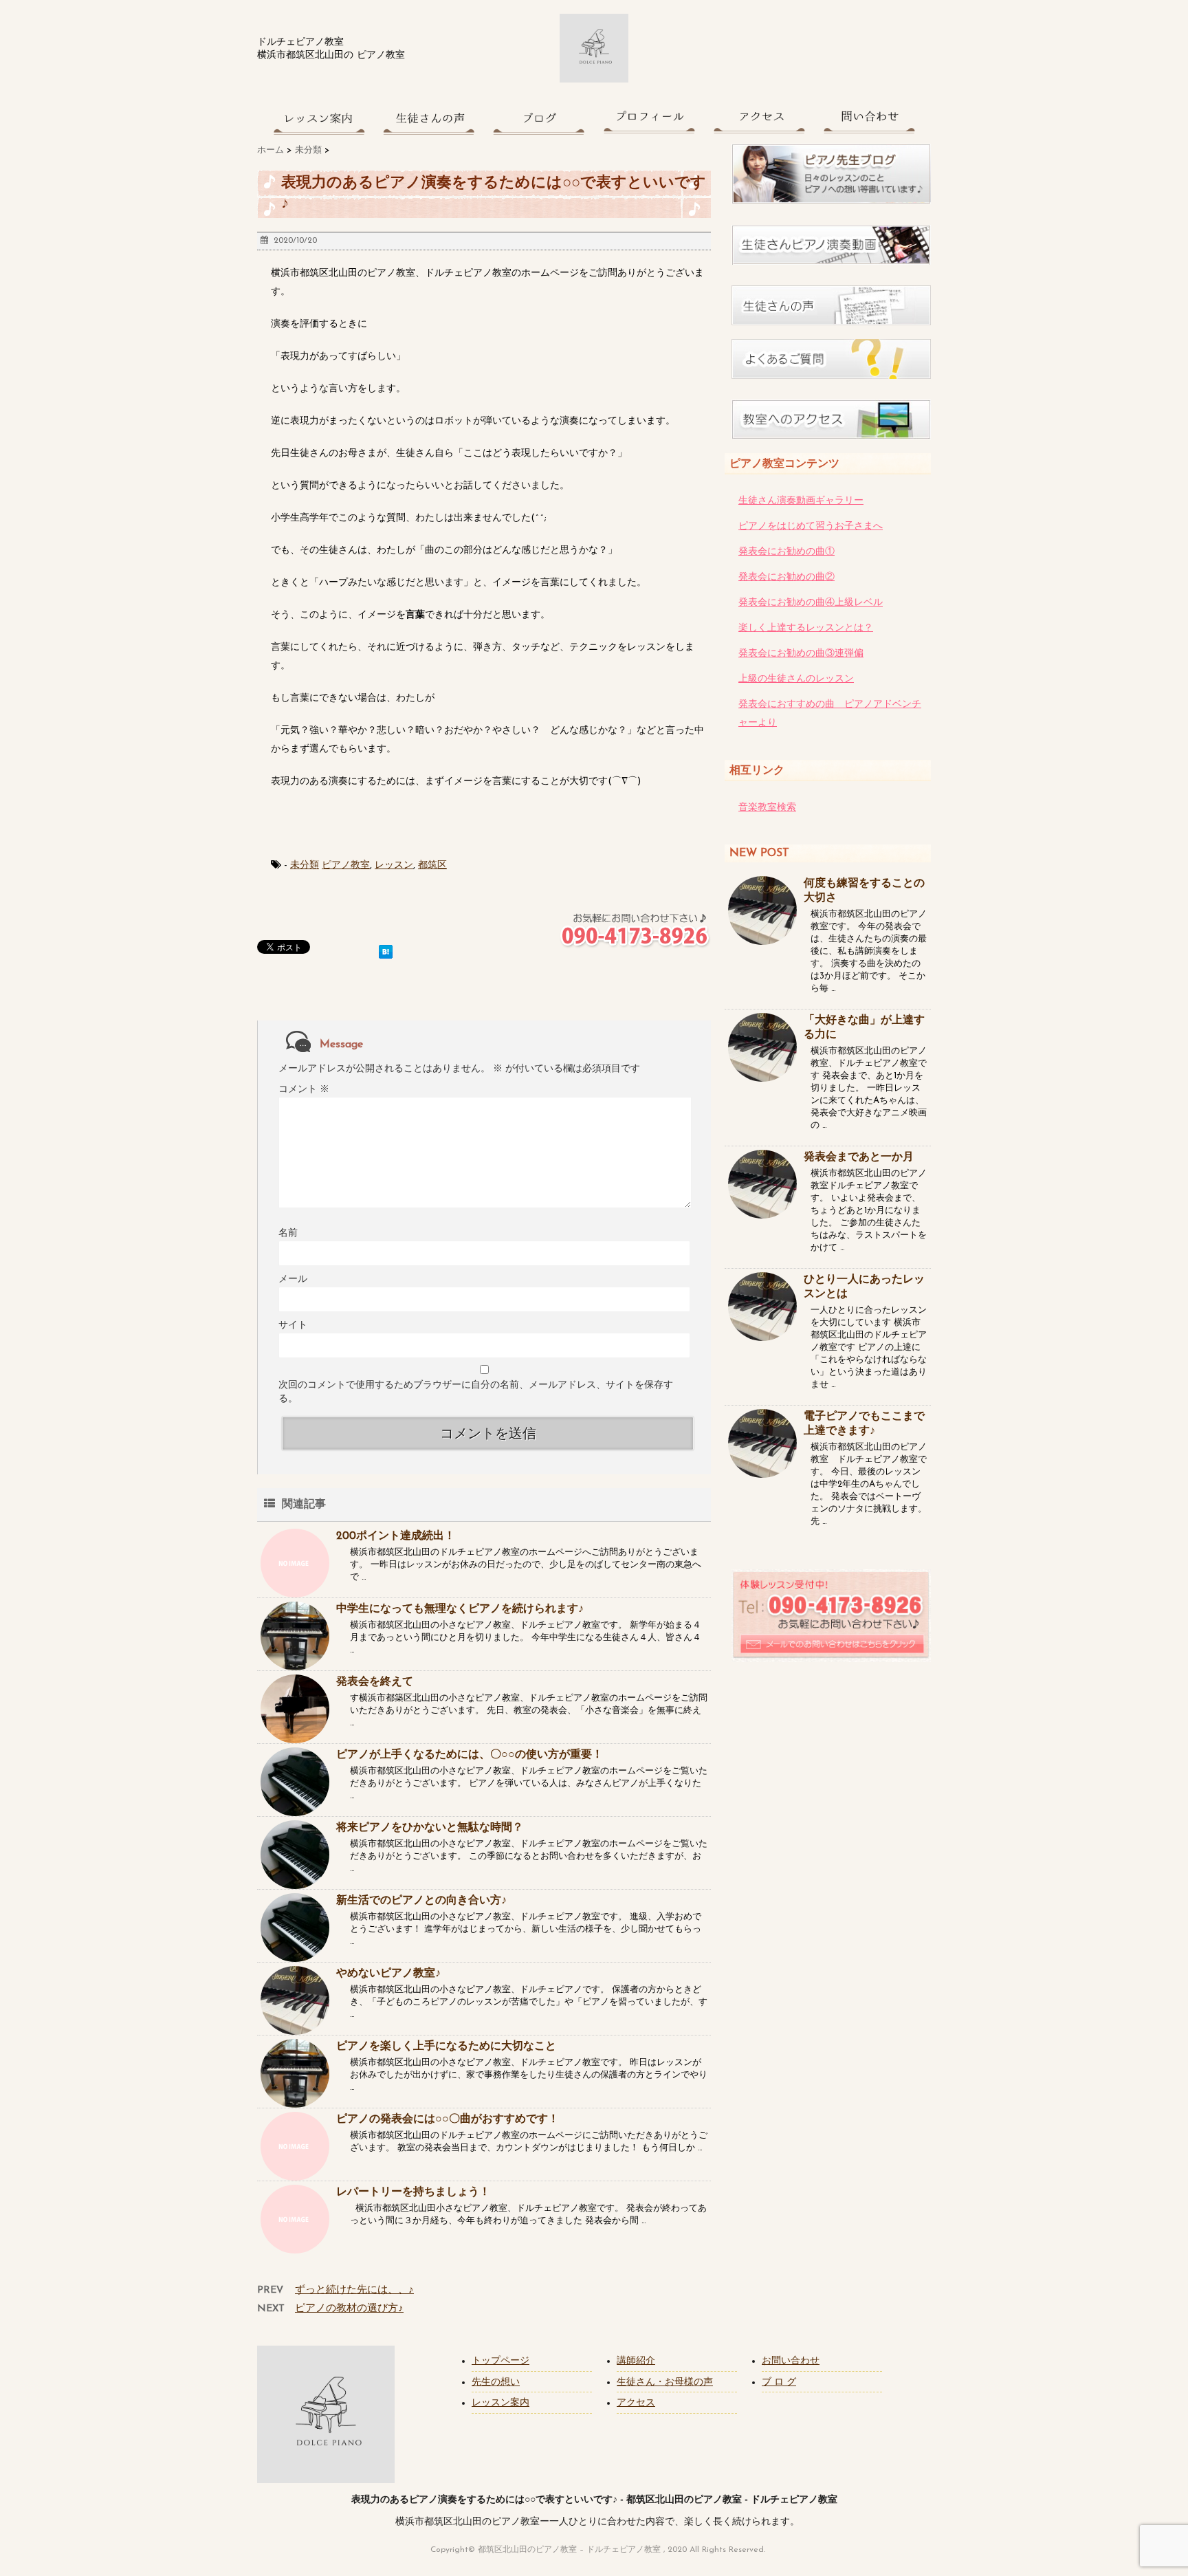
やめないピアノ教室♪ (388, 1974)
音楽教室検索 (767, 808)
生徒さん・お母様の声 (665, 2382)
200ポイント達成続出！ (396, 1536)
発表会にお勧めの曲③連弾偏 (801, 654)
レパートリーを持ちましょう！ (413, 2192)
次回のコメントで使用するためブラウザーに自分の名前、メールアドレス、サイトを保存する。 (476, 1392)
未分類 (305, 865)
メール (293, 1279)
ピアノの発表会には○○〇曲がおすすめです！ (448, 2119)
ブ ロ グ (779, 2382)
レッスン (394, 865)
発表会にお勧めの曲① (786, 552)
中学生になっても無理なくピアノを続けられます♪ (460, 1609)
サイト (293, 1325)
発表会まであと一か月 (859, 1157)
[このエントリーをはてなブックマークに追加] (386, 949)
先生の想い (496, 2382)
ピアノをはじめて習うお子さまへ (811, 526)
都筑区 (432, 865)
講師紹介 (636, 2361)
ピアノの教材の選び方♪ (349, 2309)
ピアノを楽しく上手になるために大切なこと (446, 2046)
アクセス (636, 2403)
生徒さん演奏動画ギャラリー (801, 501)
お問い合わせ (791, 2361)
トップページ (500, 2361)
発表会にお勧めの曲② (786, 577)
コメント (304, 1090)
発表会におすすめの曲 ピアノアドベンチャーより (830, 714)
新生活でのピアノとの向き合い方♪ (421, 1901)
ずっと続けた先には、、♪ (354, 2290)
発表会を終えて (375, 1682)
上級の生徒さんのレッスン (796, 679)
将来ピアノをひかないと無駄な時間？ (430, 1828)
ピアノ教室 (346, 865)
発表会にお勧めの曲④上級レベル (811, 603)
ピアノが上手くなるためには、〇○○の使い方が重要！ (470, 1755)
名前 (288, 1233)
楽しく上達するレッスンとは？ (806, 628)
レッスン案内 (500, 2403)
